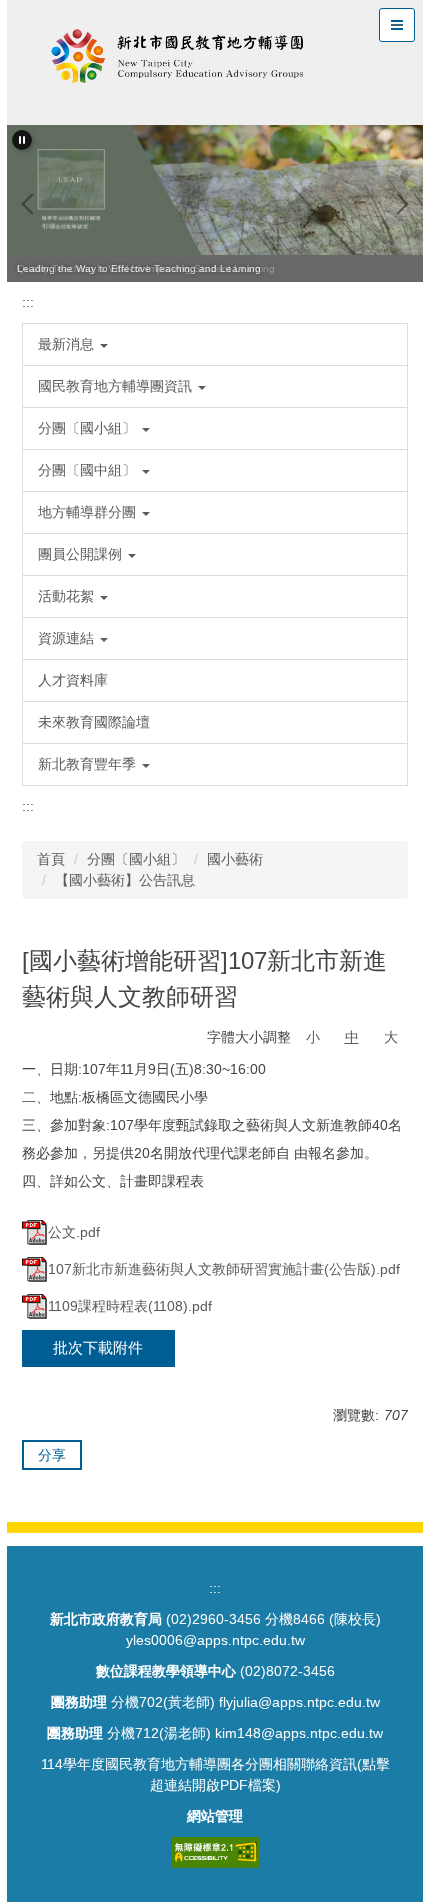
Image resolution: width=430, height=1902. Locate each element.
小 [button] (313, 1037)
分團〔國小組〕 (136, 859)
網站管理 (215, 1816)
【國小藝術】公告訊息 (125, 880)
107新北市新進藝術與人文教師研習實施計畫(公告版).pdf (224, 1269)
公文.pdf (74, 1232)
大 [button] (391, 1037)
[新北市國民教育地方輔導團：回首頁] (177, 60)
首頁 (51, 859)
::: (28, 302)
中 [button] (352, 1037)
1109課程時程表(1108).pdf (130, 1306)
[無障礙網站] (215, 1851)
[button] (22, 140)
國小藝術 (235, 859)
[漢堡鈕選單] (397, 25)
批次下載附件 (98, 1347)
